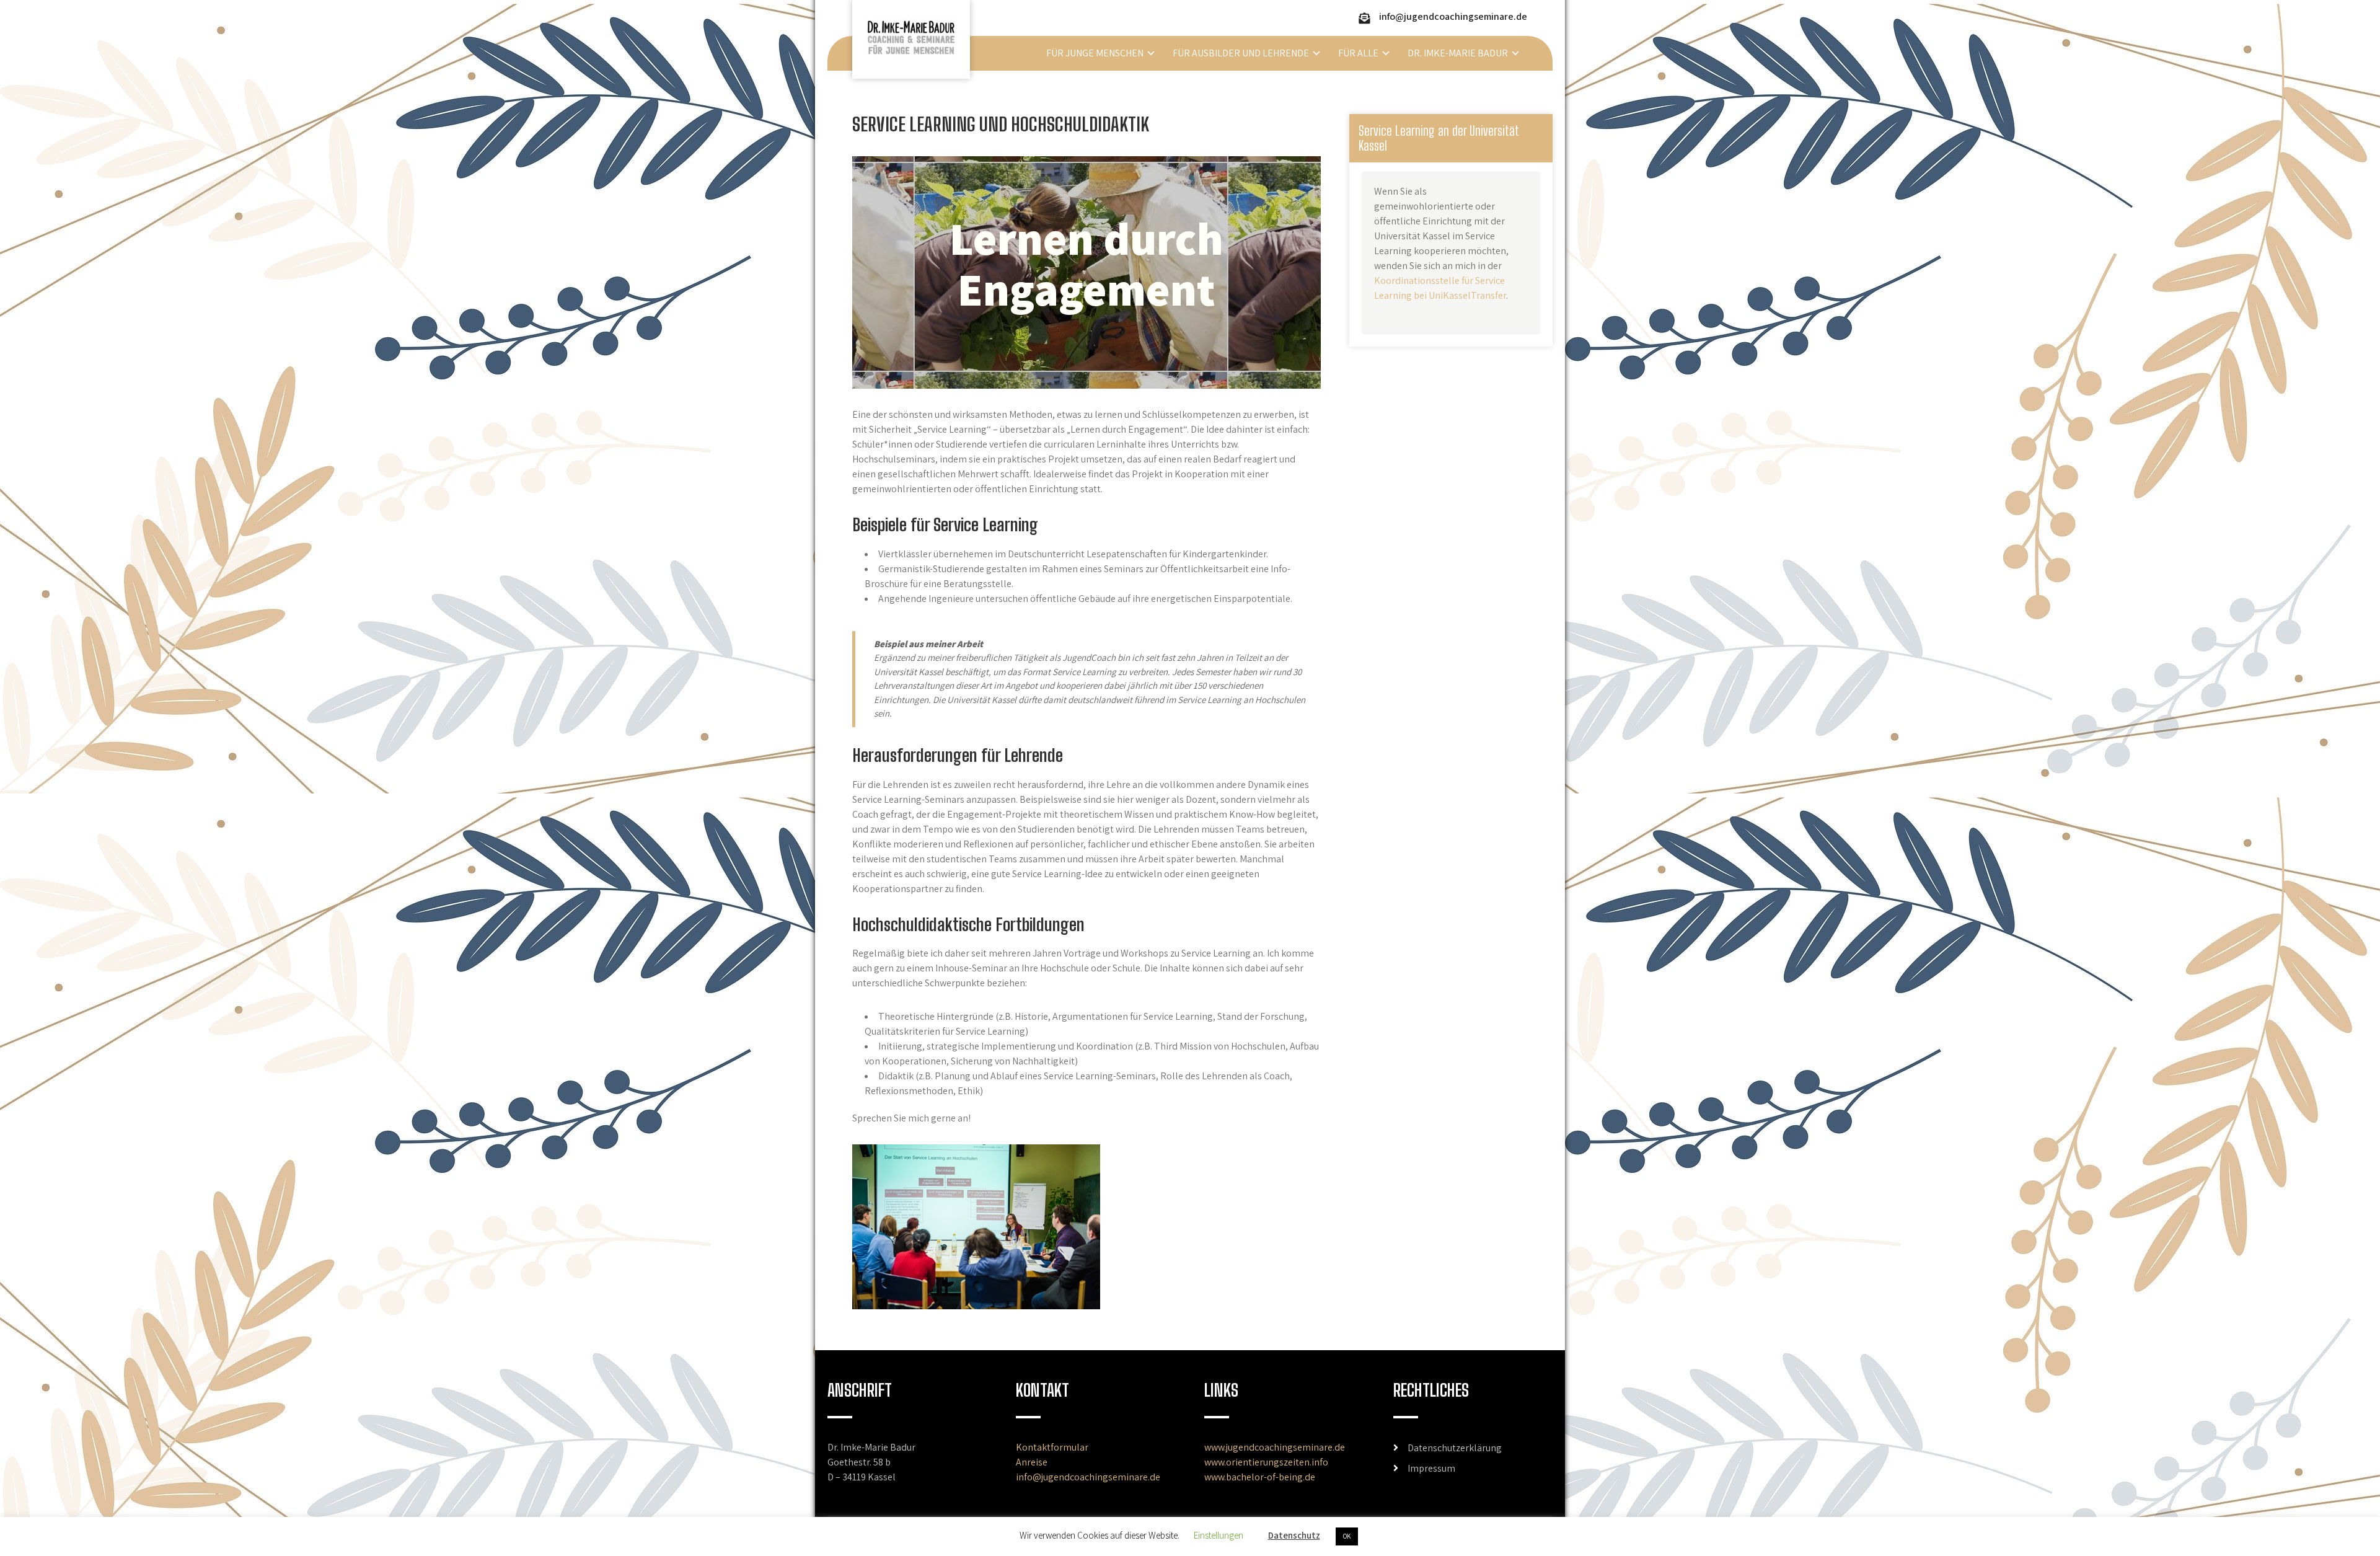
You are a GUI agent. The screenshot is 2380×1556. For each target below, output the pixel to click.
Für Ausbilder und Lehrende (1241, 53)
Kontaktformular (1052, 1447)
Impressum (1431, 1468)
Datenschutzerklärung (1455, 1448)
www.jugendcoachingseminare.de (1275, 1447)
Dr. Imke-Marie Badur (1458, 53)
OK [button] (1347, 1536)
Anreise (1032, 1462)
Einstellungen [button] (1219, 1535)
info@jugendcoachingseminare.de (1453, 16)
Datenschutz (1294, 1535)
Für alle (1358, 53)
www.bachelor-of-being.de (1260, 1477)
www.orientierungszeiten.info (1266, 1462)
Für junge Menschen (1095, 53)
